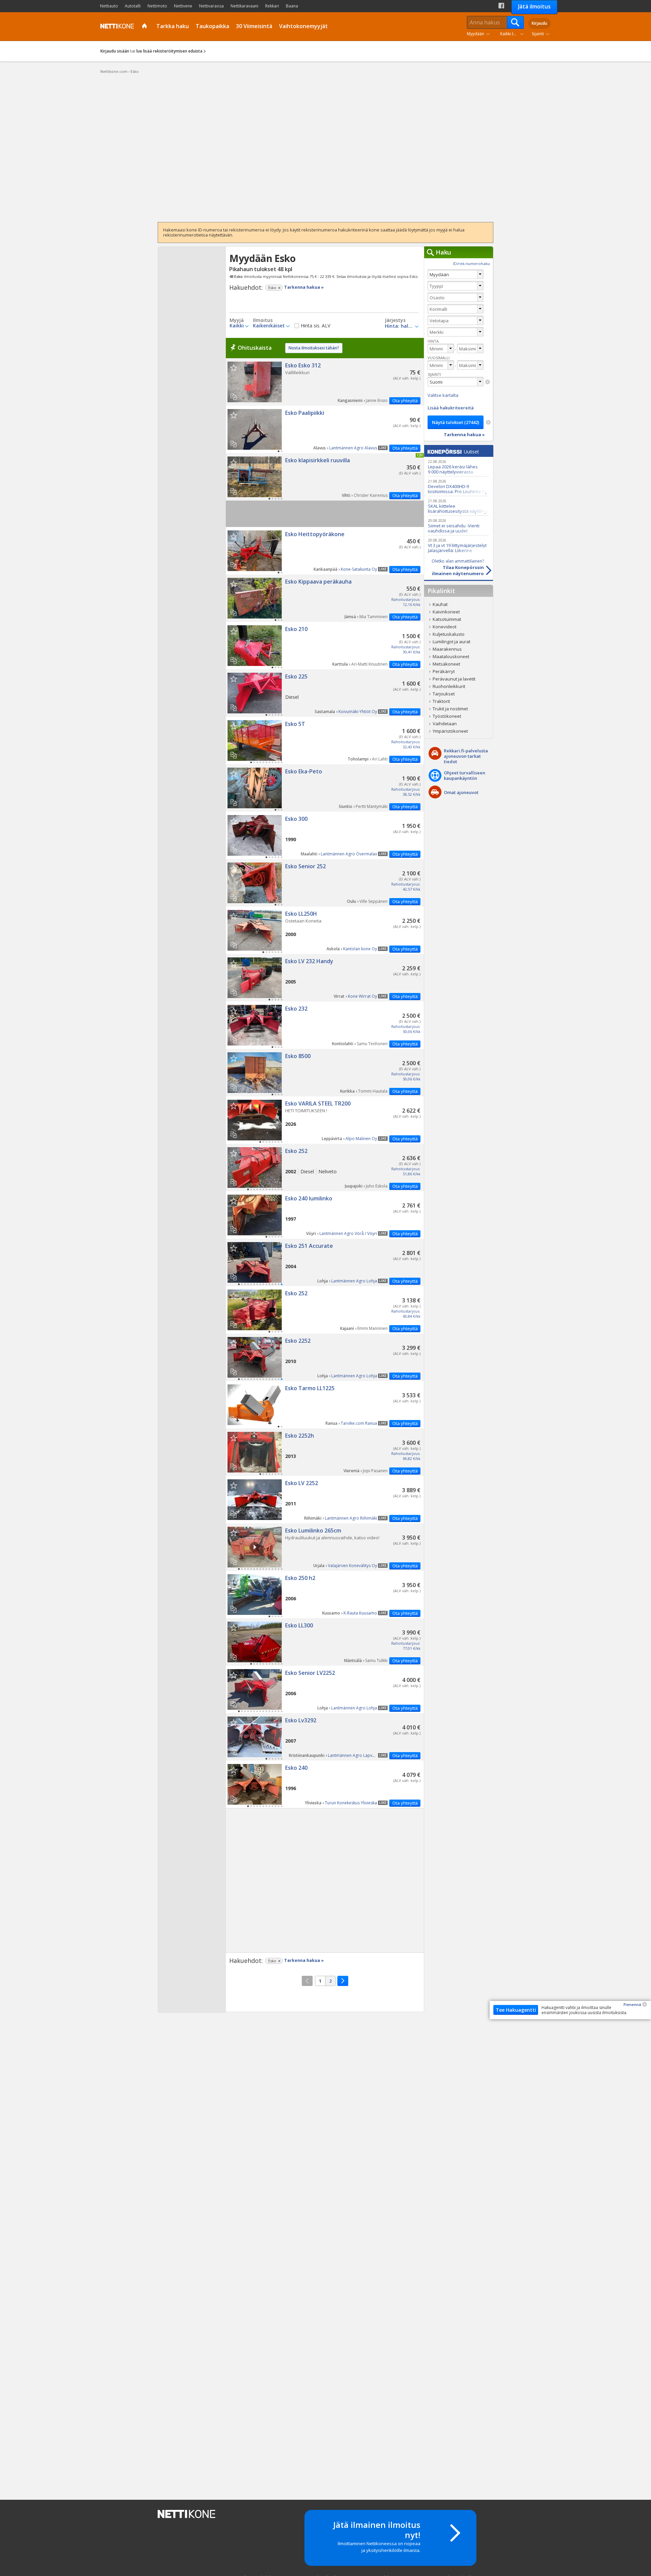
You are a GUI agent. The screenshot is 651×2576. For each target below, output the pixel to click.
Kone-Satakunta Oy (359, 569)
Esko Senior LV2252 (325, 1689)
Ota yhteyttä (405, 401)
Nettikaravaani (244, 6)
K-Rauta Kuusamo (360, 1613)
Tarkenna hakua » (304, 287)
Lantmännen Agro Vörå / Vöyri (348, 1233)
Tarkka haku (173, 26)
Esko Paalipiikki (325, 429)
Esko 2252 (325, 1357)
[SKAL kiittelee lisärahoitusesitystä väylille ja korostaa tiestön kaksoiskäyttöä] (458, 506)
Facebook (501, 6)
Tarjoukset (444, 694)
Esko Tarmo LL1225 (325, 1405)
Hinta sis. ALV (315, 326)
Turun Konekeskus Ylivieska (351, 1803)
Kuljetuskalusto (449, 634)
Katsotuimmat (447, 619)
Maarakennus (447, 649)
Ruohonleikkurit (449, 686)
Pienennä (632, 2004)
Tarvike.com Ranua (359, 1423)
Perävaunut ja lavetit (454, 679)
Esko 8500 (325, 1073)
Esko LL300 (325, 1642)
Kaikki (237, 326)
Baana (292, 6)
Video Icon (255, 1547)
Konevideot (445, 627)
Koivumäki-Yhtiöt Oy (358, 712)
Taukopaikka (212, 26)
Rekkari (272, 6)
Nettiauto (109, 6)
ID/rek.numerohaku (471, 263)
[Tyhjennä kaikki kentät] (488, 422)
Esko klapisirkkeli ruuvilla (325, 477)
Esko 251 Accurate (325, 1262)
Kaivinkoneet (446, 612)
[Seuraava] (343, 1981)
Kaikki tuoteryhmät (513, 34)
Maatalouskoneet (451, 656)
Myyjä (237, 320)
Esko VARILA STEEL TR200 (325, 1120)
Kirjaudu (539, 23)
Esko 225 (325, 693)
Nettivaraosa (211, 6)
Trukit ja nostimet (450, 709)
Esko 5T (325, 741)
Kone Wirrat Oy (362, 996)
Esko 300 (325, 835)
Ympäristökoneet (450, 731)
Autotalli (133, 6)
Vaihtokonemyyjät (303, 26)
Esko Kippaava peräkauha (325, 598)
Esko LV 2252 (325, 1500)
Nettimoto (157, 6)
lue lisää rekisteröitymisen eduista (169, 51)
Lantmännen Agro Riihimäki (351, 1518)
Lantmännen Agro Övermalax (349, 854)
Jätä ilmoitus (534, 6)
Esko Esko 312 (325, 382)
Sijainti (538, 34)
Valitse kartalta (443, 395)
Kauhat (440, 604)
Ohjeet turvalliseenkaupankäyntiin (465, 775)
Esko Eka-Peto (325, 788)
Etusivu (145, 26)
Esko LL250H (325, 930)
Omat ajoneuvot (461, 792)
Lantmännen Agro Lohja (354, 1281)
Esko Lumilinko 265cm (325, 1547)
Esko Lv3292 (325, 1737)
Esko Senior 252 (325, 883)
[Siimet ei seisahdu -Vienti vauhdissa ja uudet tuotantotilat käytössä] (458, 525)
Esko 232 (325, 1025)
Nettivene (183, 6)
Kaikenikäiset (269, 326)
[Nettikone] (116, 26)
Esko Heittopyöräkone (325, 551)
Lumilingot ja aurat (451, 642)
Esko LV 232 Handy (325, 978)
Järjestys (395, 320)
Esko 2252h (325, 1452)
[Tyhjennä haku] (488, 382)
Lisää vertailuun (233, 396)
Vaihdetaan (445, 724)
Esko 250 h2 (325, 1595)
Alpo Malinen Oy (361, 1139)
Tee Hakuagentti (516, 2010)
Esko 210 (325, 646)
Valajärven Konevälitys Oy (352, 1566)
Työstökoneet (447, 716)
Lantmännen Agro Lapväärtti (355, 1755)
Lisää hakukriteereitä (451, 408)
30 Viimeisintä (254, 26)
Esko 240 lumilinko (325, 1215)
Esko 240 (325, 1784)
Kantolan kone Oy (360, 949)
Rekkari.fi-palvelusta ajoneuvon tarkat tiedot (466, 756)
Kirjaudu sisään (115, 51)
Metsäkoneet (446, 664)
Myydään (476, 34)
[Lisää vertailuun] (236, 394)
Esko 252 (325, 1168)
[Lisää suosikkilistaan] (233, 368)
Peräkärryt (444, 671)
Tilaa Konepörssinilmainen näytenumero (458, 567)
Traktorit (441, 701)
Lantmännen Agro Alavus (353, 448)
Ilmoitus (263, 320)
